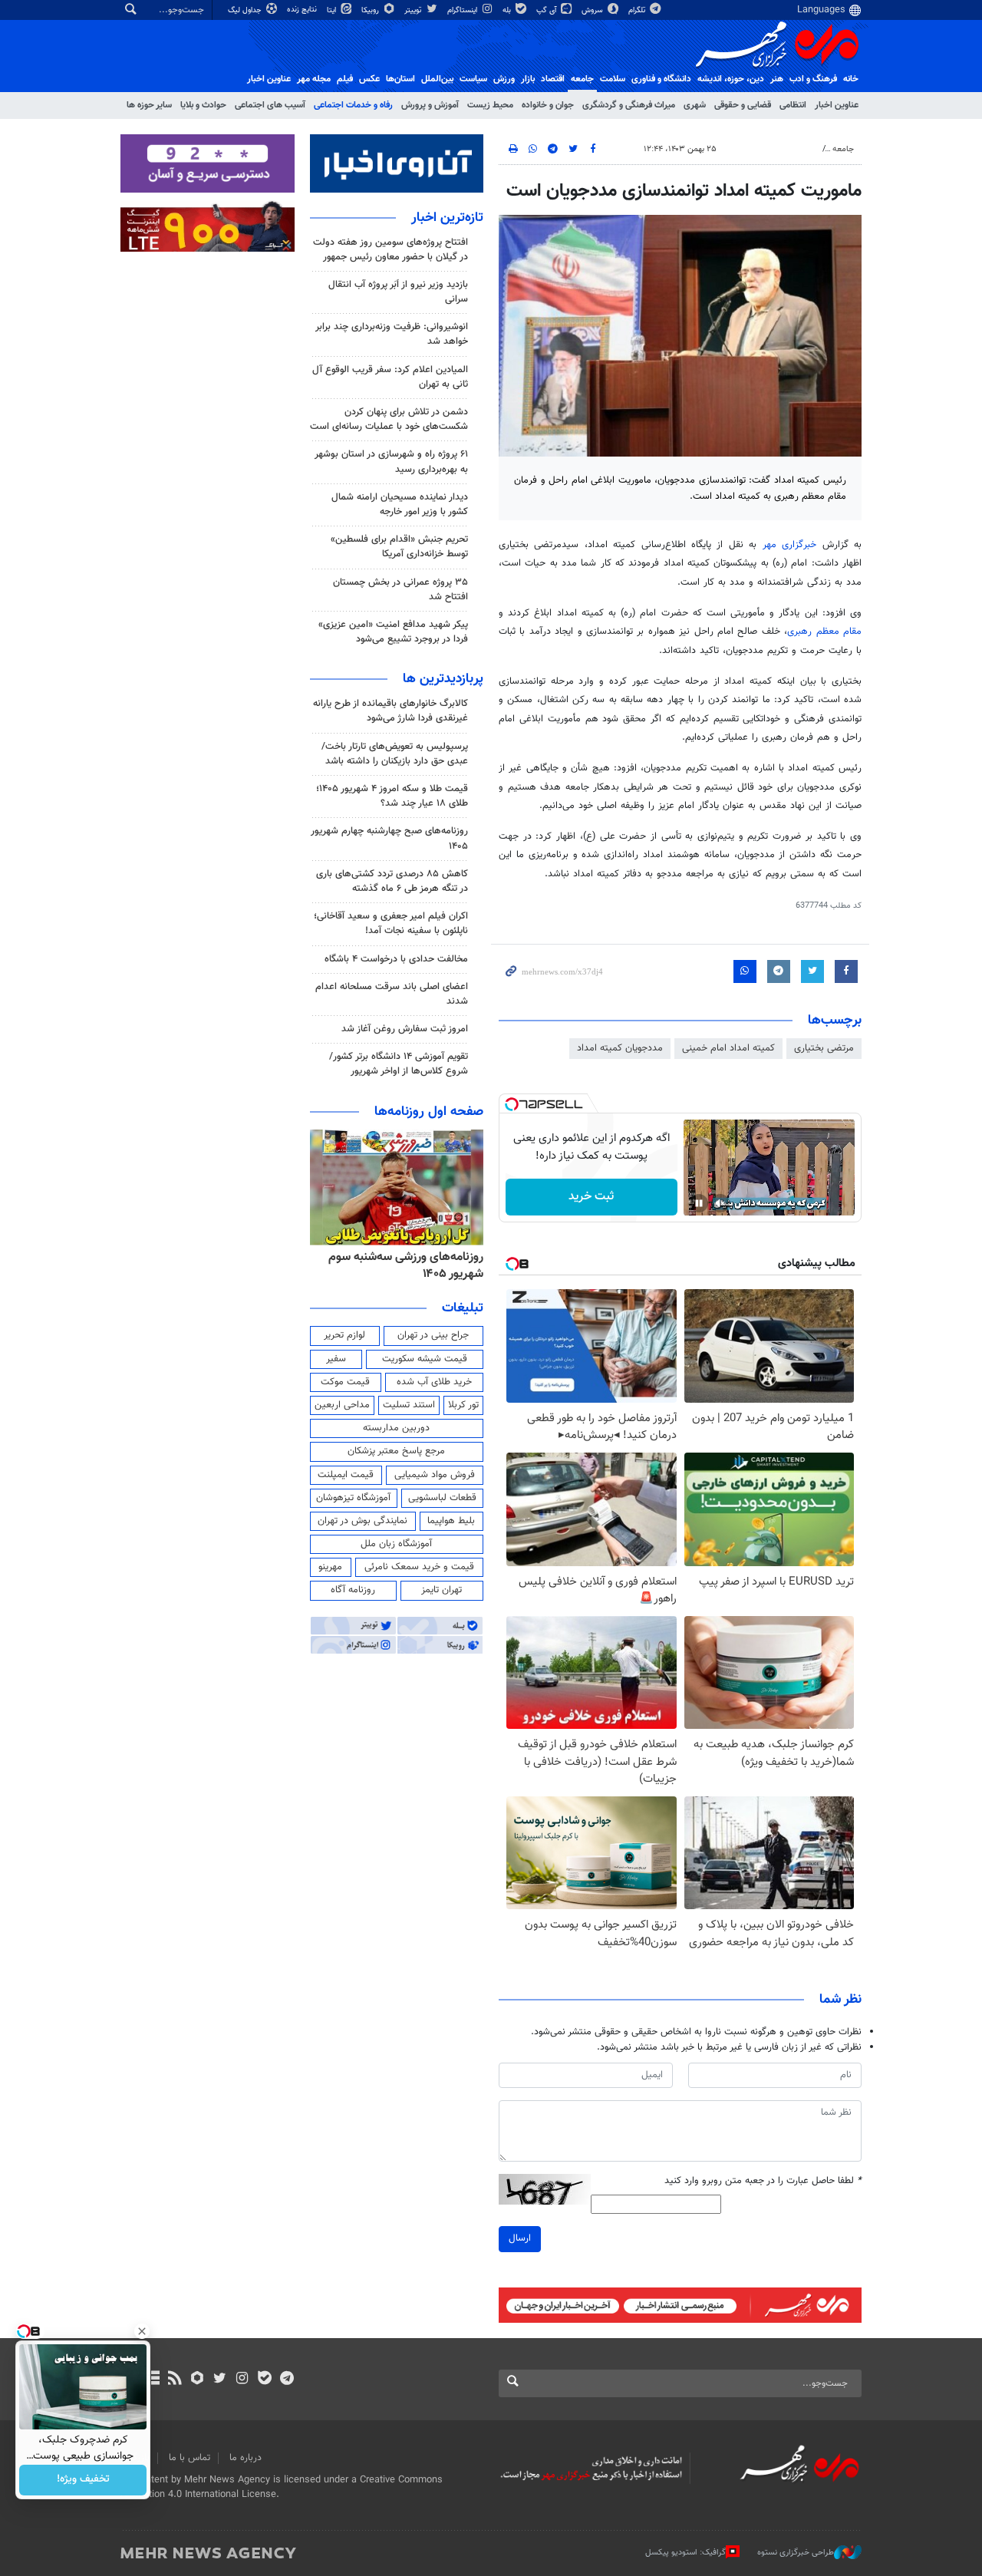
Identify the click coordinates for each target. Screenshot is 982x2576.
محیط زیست (490, 105)
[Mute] (720, 1203)
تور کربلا (463, 1405)
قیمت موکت (345, 1382)
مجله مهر (314, 79)
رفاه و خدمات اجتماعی (353, 105)
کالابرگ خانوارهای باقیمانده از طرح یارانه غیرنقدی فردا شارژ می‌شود (390, 711)
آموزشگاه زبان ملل (396, 1544)
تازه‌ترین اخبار (447, 218)
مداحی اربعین (342, 1405)
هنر (777, 79)
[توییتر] (220, 2380)
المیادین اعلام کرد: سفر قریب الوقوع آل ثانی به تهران (390, 377)
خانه (851, 79)
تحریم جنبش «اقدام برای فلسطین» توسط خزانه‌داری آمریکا (399, 547)
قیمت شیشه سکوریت (425, 1359)
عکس (369, 79)
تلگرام (638, 10)
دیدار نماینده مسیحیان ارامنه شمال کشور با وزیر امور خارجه (400, 505)
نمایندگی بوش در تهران (362, 1521)
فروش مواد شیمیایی (435, 1475)
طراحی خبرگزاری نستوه (796, 2553)
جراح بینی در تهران (433, 1335)
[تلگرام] (287, 2380)
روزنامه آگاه (353, 1590)
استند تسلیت (409, 1405)
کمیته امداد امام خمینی (728, 1048)
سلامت (613, 79)
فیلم (345, 79)
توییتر (414, 10)
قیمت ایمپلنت (346, 1475)
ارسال (520, 2238)
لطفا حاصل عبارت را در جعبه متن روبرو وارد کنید (763, 2181)
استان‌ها (400, 79)
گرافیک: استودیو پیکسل (685, 2553)
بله (508, 10)
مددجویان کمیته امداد (620, 1048)
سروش (593, 10)
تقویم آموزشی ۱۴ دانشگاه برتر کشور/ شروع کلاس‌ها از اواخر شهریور (399, 1064)
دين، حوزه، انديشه (731, 79)
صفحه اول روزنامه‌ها (429, 1112)
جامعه (582, 79)
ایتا (333, 10)
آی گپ (547, 10)
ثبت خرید (591, 1197)
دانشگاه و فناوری (661, 79)
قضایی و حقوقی (743, 105)
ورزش (504, 79)
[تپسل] (512, 1104)
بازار (528, 79)
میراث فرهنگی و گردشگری (629, 105)
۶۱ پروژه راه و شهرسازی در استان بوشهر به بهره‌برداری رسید (391, 462)
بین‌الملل (437, 79)
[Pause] (699, 1203)
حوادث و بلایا (203, 105)
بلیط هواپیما (451, 1521)
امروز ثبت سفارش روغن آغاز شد (405, 1029)
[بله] (264, 2380)
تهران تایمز (442, 1590)
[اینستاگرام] (242, 2380)
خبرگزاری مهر (793, 545)
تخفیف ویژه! (83, 2480)
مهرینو (330, 1567)
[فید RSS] (175, 2380)
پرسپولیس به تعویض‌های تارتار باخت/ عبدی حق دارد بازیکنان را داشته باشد (395, 754)
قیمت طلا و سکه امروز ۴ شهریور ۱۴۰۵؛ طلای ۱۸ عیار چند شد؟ (392, 796)
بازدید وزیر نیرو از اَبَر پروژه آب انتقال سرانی (398, 292)
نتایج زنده (303, 10)
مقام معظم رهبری (824, 632)
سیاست (473, 79)
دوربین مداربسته (396, 1428)
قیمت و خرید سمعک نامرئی (419, 1567)
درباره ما (245, 2458)
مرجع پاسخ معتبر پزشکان (396, 1451)
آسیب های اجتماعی (270, 105)
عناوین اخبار (837, 105)
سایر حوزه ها (149, 105)
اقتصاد (553, 79)
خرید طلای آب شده (434, 1382)
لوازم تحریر (344, 1335)
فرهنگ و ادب (813, 79)
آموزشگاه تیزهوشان (353, 1498)
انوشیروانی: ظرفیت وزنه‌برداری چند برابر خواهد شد (392, 334)
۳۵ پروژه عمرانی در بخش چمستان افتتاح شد (400, 590)
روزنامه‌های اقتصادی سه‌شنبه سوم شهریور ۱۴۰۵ (402, 1266)
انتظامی (793, 105)
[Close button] (142, 2331)
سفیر (336, 1359)
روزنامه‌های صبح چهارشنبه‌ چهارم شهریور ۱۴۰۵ (389, 838)
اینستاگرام (463, 10)
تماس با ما (189, 2458)
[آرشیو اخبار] (152, 2380)
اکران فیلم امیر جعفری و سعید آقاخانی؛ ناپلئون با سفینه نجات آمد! (391, 924)
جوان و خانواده (548, 105)
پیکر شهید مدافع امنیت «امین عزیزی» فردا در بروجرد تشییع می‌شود (393, 632)
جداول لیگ (246, 10)
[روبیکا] (198, 2380)
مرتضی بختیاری (824, 1048)
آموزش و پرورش (430, 105)
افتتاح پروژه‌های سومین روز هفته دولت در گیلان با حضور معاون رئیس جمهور (390, 250)
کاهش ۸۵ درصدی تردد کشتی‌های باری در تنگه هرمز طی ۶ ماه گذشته (392, 881)
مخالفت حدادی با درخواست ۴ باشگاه (396, 959)
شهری (695, 105)
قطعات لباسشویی (442, 1498)
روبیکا (371, 10)
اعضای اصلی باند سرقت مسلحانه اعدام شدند (392, 994)
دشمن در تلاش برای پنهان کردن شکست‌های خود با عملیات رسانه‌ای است (389, 419)
